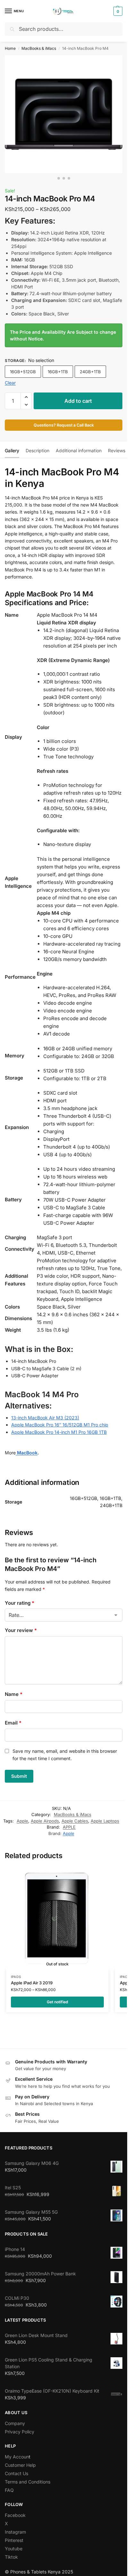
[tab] (12, 450)
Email (13, 1723)
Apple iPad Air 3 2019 (32, 1983)
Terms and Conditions (28, 2482)
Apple (22, 1821)
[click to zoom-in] (64, 114)
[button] (117, 11)
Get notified (57, 2002)
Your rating (20, 1603)
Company (15, 2423)
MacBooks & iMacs (39, 48)
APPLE (69, 1827)
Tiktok (11, 2557)
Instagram (15, 2532)
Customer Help (20, 2465)
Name (14, 1694)
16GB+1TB (58, 372)
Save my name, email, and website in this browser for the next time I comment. (65, 1755)
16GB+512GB (23, 372)
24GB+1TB (90, 372)
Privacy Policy (20, 2432)
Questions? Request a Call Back (64, 425)
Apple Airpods (45, 1821)
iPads (16, 1977)
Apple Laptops (105, 1821)
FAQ (9, 2490)
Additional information (79, 450)
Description (37, 450)
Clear (10, 383)
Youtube (14, 2549)
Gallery (12, 450)
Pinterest (14, 2540)
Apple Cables (75, 1821)
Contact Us (16, 2473)
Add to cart (78, 401)
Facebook (15, 2515)
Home (10, 48)
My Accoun (17, 2457)
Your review (21, 1630)
